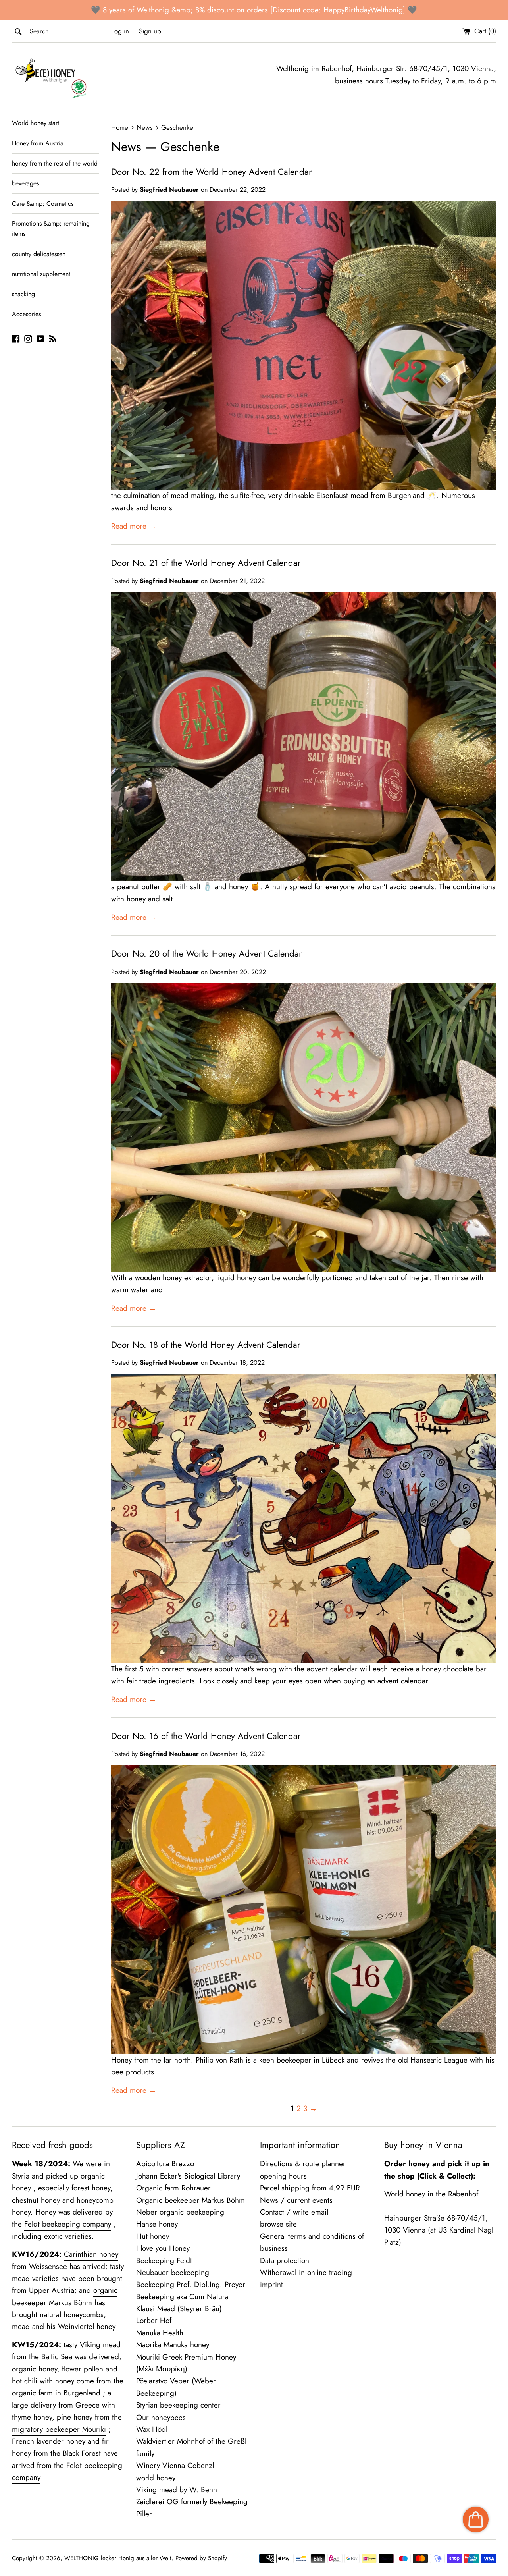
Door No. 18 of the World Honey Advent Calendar (206, 1345)
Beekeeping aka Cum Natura (182, 2297)
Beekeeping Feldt (164, 2261)
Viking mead (100, 2345)
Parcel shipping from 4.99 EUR (310, 2188)
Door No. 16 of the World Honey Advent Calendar (206, 1736)
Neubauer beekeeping (173, 2272)
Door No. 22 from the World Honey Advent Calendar (212, 172)
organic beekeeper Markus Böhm (65, 2296)
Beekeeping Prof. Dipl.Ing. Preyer (191, 2284)
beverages (25, 183)
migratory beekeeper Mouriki (59, 2429)
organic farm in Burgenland (56, 2393)
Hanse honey (157, 2224)
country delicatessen (39, 254)
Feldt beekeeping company (68, 2224)
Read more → (134, 526)
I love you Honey (163, 2248)
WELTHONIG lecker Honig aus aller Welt (118, 2558)
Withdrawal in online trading (306, 2272)
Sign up (150, 31)
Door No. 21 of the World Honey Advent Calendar (206, 563)
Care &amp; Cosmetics (43, 204)
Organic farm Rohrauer (173, 2188)
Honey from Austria (38, 143)
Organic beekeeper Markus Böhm (190, 2200)
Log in (120, 31)
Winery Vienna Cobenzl (175, 2465)
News (126, 147)
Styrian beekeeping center (178, 2405)
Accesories (26, 314)
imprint (271, 2284)
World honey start (36, 123)
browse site (278, 2224)
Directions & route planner (303, 2164)
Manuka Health (160, 2333)
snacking (23, 294)
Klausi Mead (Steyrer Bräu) (179, 2309)
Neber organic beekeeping (180, 2212)
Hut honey (153, 2236)
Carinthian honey (91, 2254)
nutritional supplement (41, 274)
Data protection (285, 2261)
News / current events (296, 2200)
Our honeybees (161, 2417)
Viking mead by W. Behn (177, 2490)
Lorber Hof (154, 2320)
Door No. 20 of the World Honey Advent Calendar (207, 953)
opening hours (283, 2176)
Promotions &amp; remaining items (51, 229)
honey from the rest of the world (55, 163)
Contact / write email (294, 2212)
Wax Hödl (152, 2429)
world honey (156, 2478)
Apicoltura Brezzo (165, 2164)
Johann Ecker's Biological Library (188, 2176)
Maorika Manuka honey (173, 2345)
